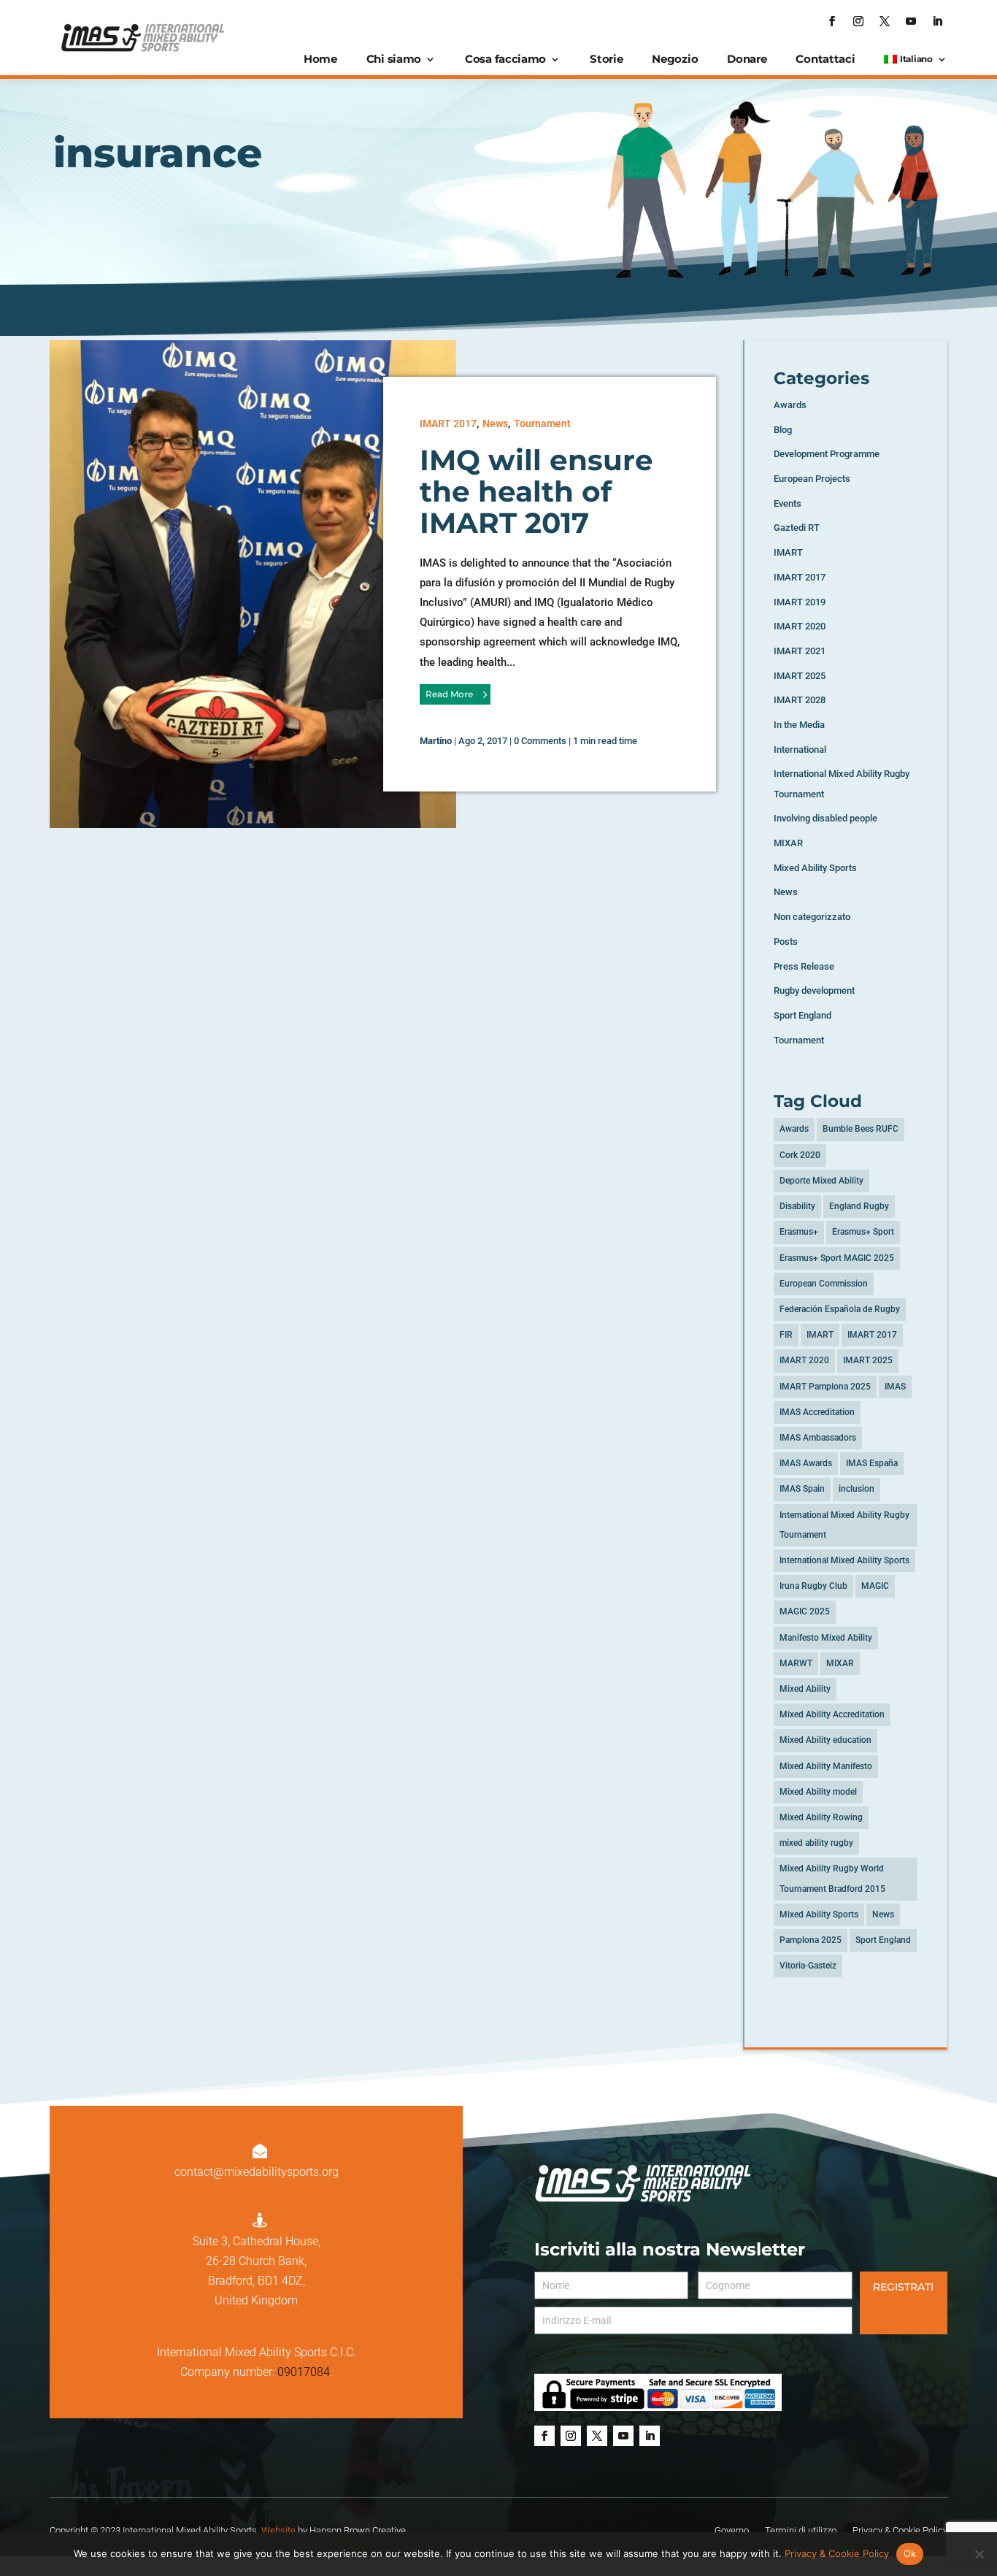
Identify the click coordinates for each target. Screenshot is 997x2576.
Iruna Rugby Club (813, 1586)
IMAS (895, 1387)
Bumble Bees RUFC (861, 1129)
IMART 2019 (800, 602)
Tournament (542, 423)
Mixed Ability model (818, 1792)
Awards (790, 405)
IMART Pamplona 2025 (825, 1387)
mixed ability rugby (816, 1843)
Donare (747, 59)
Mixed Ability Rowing (821, 1817)
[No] (979, 2554)
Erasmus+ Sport (863, 1232)
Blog (783, 430)
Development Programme (827, 454)
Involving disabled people (825, 818)
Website (278, 2530)
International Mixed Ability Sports (844, 1560)
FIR (786, 1335)
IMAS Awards (806, 1463)
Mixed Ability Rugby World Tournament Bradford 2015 (832, 1878)
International (800, 750)
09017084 (304, 2372)
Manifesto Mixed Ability (826, 1638)
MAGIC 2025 (805, 1611)
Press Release (804, 966)
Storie (606, 59)
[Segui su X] (885, 21)
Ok (910, 2553)
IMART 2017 (448, 423)
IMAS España (872, 1463)
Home (320, 59)
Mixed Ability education (825, 1740)
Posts (786, 942)
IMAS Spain (802, 1489)
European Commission (824, 1284)
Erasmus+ (799, 1232)
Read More (449, 694)
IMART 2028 (800, 700)
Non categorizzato (812, 917)
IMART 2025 (800, 676)
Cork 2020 (800, 1155)
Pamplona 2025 (811, 1940)
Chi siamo (394, 59)
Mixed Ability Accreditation (832, 1714)
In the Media (799, 725)
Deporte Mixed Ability (821, 1181)
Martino (436, 741)
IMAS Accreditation (817, 1412)
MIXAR (788, 843)
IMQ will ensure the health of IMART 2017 (536, 491)
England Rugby (859, 1206)
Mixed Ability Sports (815, 868)
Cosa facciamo (505, 59)
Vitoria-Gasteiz (808, 1966)
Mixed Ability (805, 1689)
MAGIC (875, 1586)
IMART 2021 (800, 651)
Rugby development (814, 990)
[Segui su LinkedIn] (937, 21)
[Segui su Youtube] (911, 21)
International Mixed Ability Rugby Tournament (844, 1525)
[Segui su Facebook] (832, 21)
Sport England (802, 1015)
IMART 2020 (800, 626)
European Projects (812, 479)
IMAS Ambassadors (818, 1438)
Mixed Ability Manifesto (826, 1766)
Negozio (675, 59)
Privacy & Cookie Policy (837, 2553)
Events (788, 503)
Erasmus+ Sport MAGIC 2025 (837, 1258)
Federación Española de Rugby (840, 1309)
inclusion (857, 1489)
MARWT (796, 1663)
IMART (788, 552)
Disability (797, 1206)
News (495, 423)
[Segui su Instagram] (858, 21)
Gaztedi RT (797, 528)
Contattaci (825, 59)
